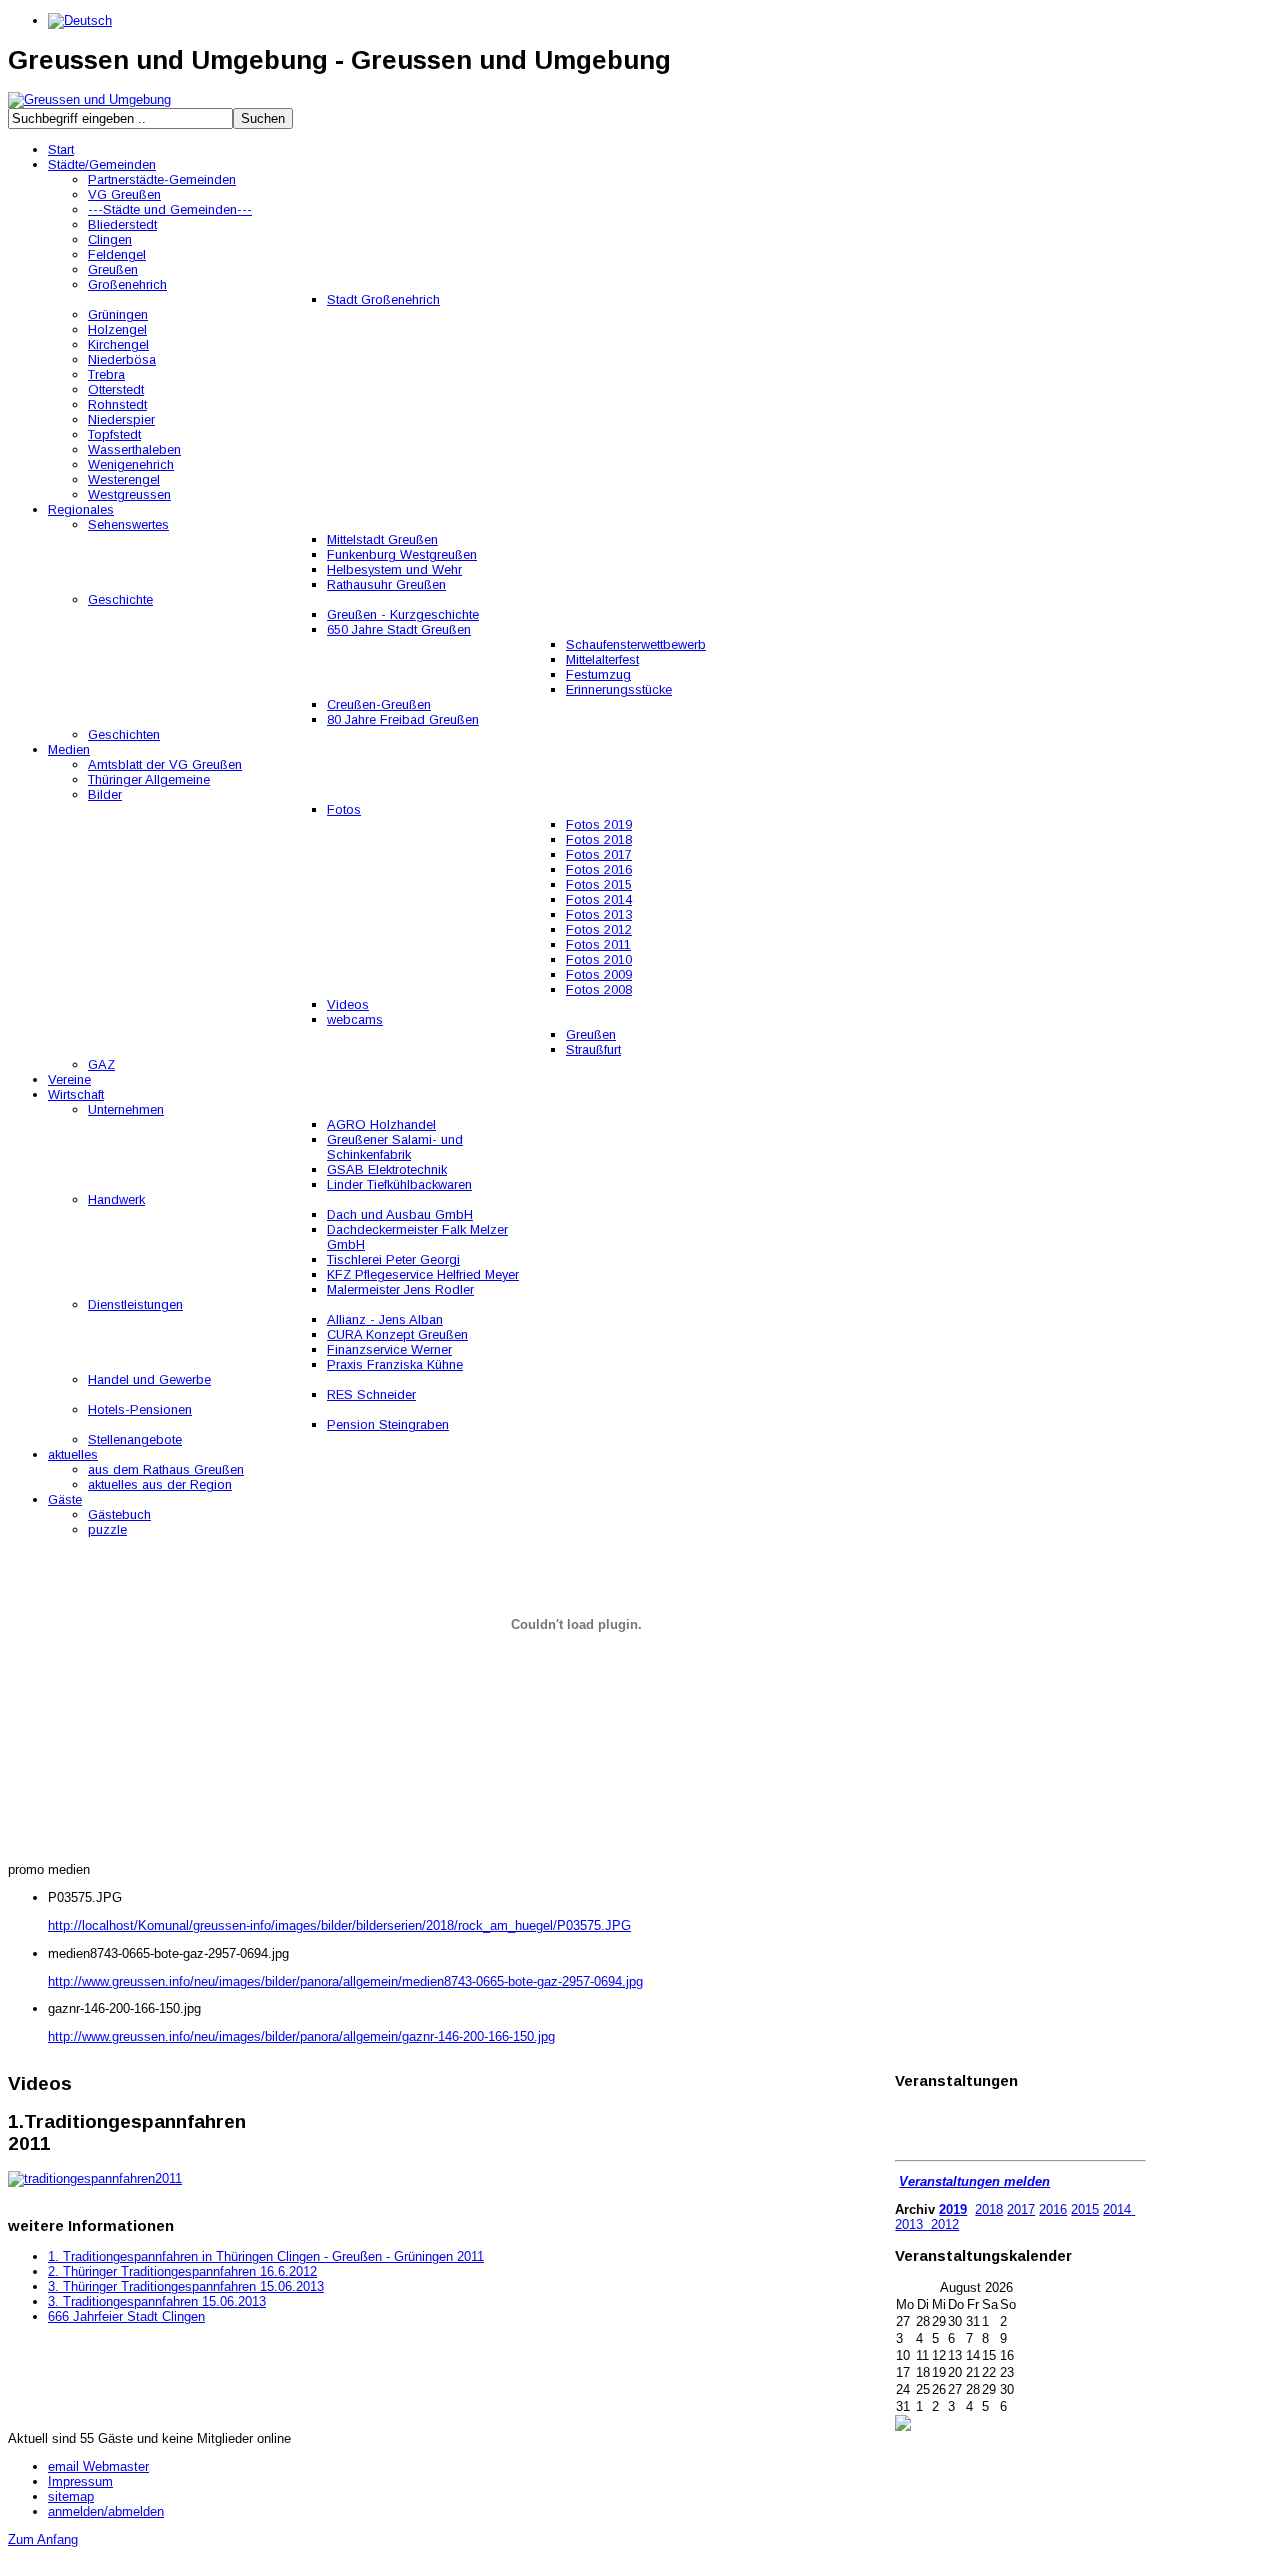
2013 (909, 2224)
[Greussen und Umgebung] (89, 99)
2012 (943, 2224)
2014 (1117, 2209)
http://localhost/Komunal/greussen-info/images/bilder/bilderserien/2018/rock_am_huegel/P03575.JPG (339, 1925)
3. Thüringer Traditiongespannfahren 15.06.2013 (186, 2286)
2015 (1085, 2209)
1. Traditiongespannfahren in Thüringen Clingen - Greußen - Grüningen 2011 (266, 2256)
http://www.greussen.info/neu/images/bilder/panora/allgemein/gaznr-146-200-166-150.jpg (301, 2036)
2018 (989, 2209)
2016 (1053, 2209)
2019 (953, 2209)
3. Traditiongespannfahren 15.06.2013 (157, 2301)
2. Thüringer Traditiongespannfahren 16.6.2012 (182, 2271)
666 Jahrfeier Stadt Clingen (126, 2316)
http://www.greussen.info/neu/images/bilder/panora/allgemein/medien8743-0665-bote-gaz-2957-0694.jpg (345, 1981)
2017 (1021, 2209)
